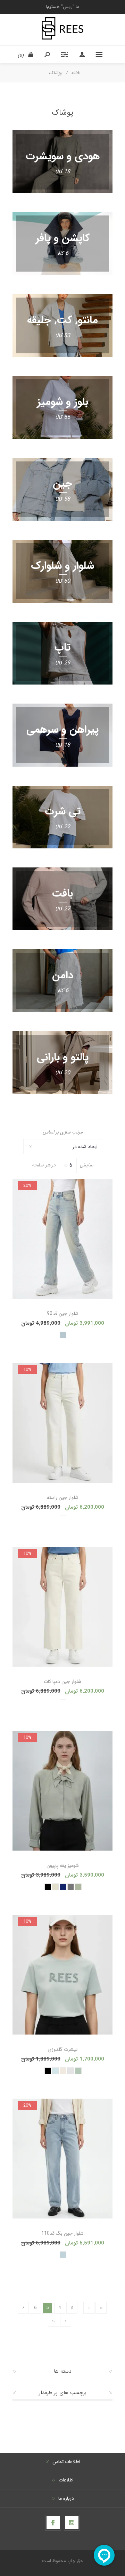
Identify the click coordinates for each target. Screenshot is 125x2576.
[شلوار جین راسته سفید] (62, 1423)
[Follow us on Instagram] (72, 2523)
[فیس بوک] (53, 2523)
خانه (76, 73)
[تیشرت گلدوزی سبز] (62, 1975)
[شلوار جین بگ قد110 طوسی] (62, 2159)
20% (27, 1186)
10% (27, 1370)
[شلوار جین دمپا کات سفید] (62, 1607)
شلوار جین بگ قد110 (62, 2233)
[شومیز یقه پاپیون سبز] (62, 1791)
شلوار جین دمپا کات (62, 1682)
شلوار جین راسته (63, 1498)
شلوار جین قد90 (63, 1314)
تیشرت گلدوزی (62, 2049)
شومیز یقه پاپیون (63, 1865)
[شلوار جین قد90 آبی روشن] (62, 1239)
